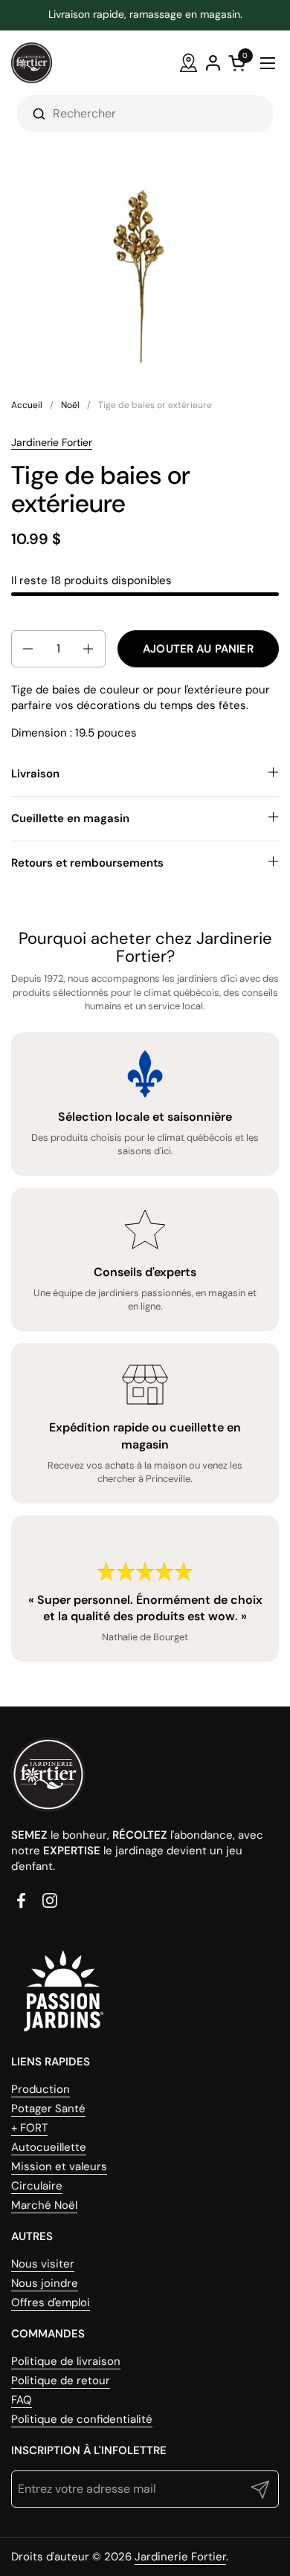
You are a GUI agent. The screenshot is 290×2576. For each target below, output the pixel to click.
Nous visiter (43, 2264)
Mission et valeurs (59, 2166)
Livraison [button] (35, 774)
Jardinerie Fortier (52, 442)
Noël (70, 405)
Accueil (27, 405)
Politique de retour (61, 2381)
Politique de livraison (66, 2361)
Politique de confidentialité (82, 2419)
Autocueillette (49, 2147)
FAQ (22, 2400)
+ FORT (29, 2128)
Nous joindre (45, 2283)
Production (41, 2089)
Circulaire (37, 2186)
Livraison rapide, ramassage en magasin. (145, 14)
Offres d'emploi (51, 2302)
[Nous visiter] (188, 63)
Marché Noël (44, 2205)
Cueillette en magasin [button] (70, 818)
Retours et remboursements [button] (87, 863)
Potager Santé (48, 2109)
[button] (27, 649)
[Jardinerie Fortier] (32, 63)
